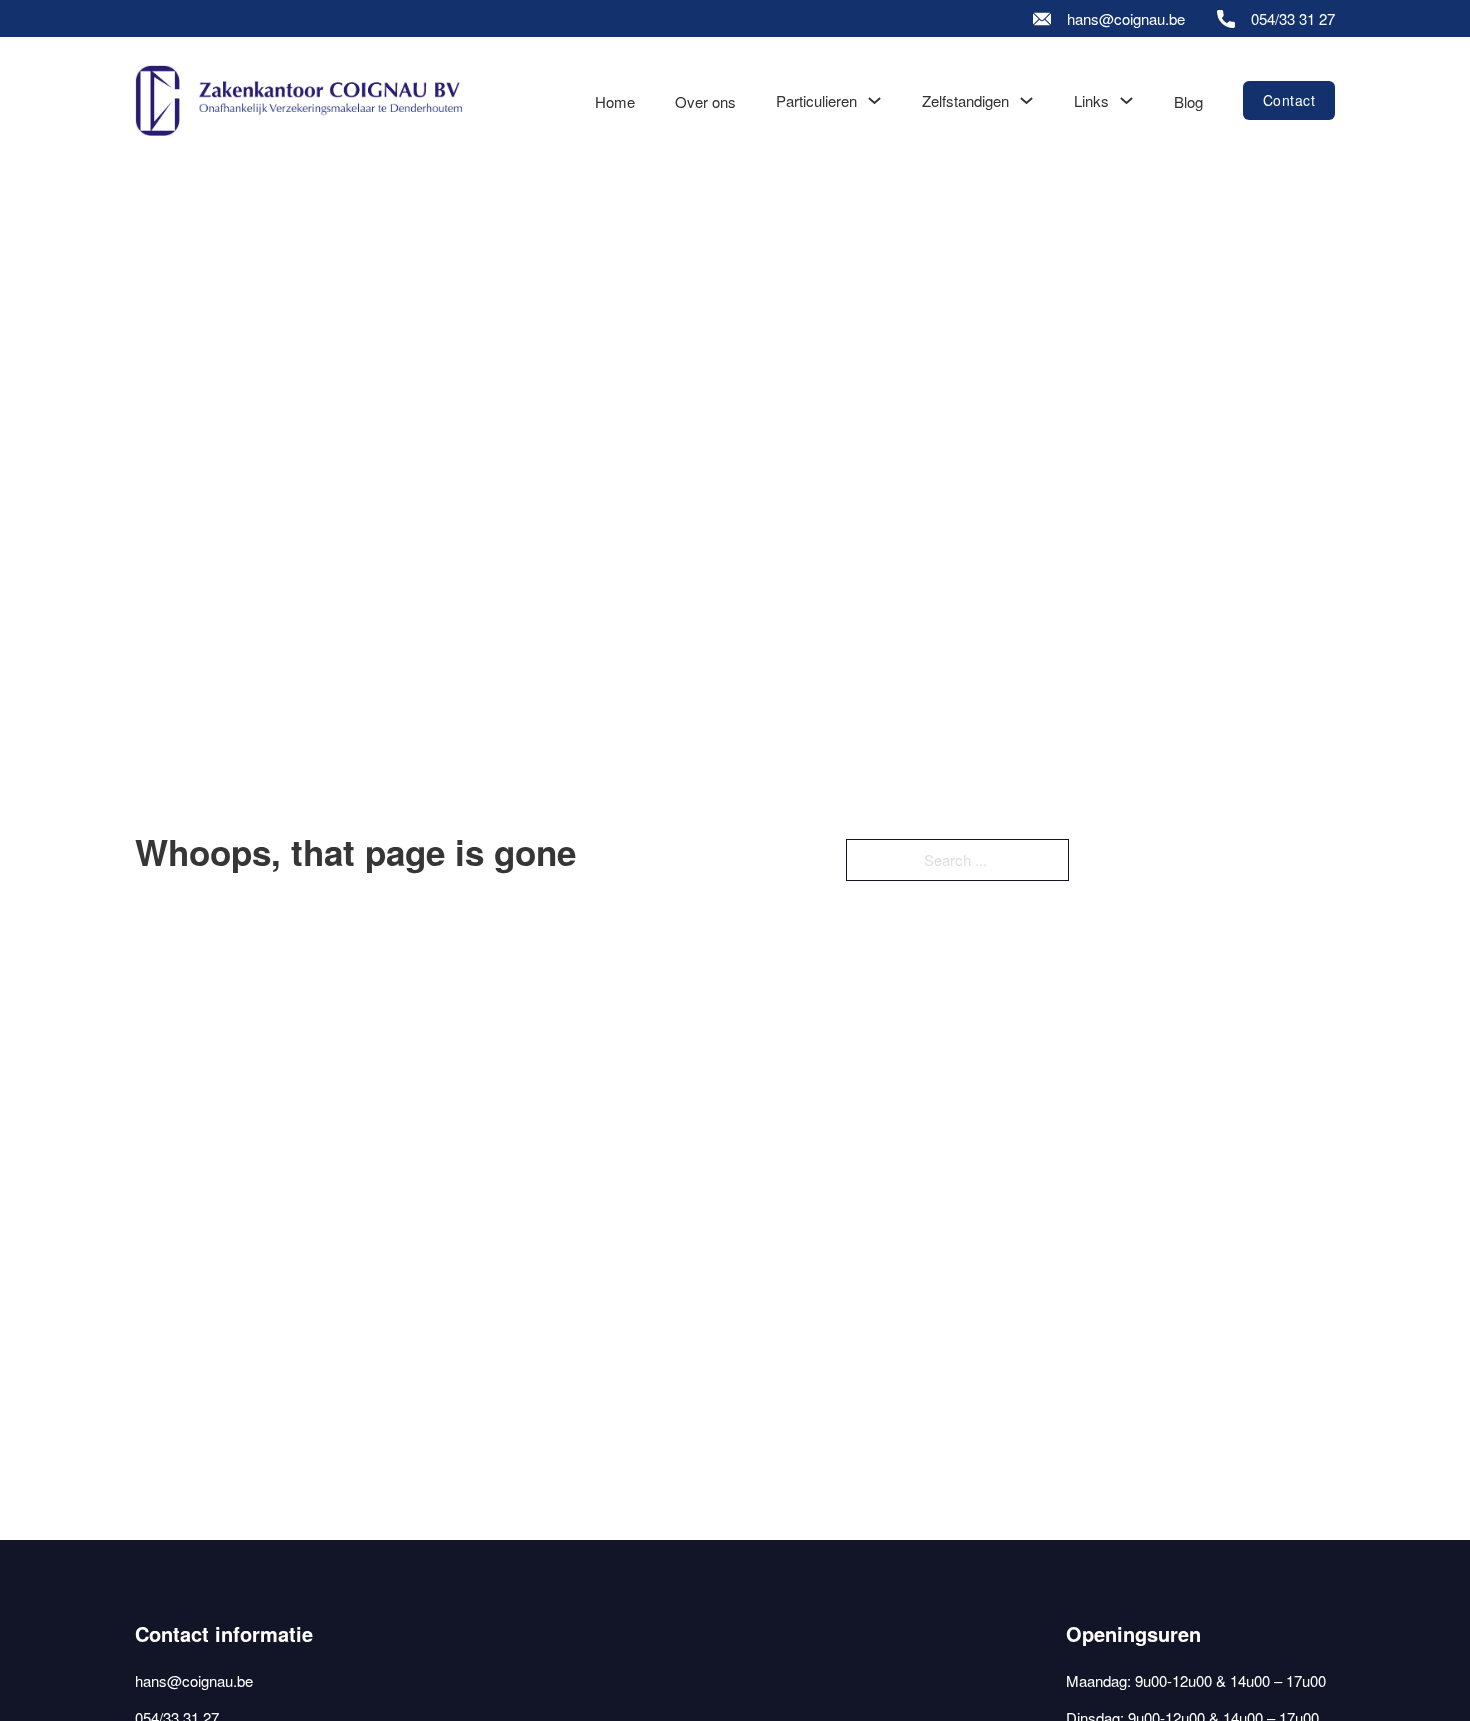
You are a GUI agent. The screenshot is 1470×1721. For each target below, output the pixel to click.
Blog (1188, 101)
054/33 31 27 (1293, 18)
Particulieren (816, 100)
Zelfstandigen (965, 100)
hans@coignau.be (1126, 18)
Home (615, 101)
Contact (1289, 100)
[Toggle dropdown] (874, 100)
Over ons (705, 101)
